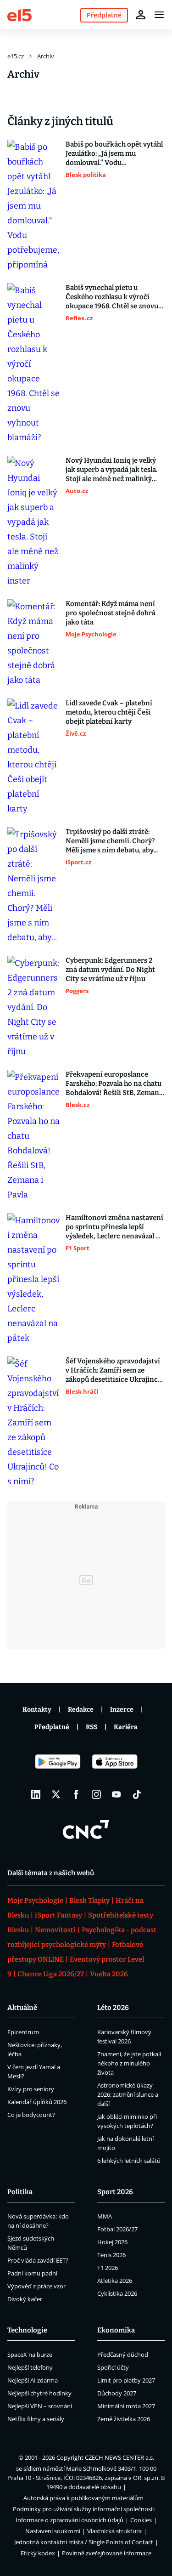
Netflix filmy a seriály (36, 2419)
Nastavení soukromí (53, 2531)
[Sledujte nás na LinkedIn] (36, 1794)
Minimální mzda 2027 (126, 2406)
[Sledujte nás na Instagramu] (96, 1794)
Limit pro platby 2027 (126, 2380)
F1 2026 (108, 2268)
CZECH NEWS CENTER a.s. (119, 2457)
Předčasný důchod (123, 2355)
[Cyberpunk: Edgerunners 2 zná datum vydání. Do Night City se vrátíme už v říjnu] (34, 1007)
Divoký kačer (25, 2299)
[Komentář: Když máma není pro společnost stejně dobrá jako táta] (34, 643)
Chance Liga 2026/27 (51, 1974)
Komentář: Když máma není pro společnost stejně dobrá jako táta (111, 613)
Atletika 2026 (115, 2281)
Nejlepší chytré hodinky (39, 2393)
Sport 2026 (115, 2192)
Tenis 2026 (111, 2255)
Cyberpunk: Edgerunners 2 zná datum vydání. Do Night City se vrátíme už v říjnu (110, 970)
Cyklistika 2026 (117, 2293)
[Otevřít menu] (159, 15)
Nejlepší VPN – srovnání (40, 2406)
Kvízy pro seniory (31, 2089)
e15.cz (16, 56)
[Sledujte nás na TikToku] (137, 1794)
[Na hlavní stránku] (19, 14)
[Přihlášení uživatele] (141, 15)
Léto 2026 (113, 2008)
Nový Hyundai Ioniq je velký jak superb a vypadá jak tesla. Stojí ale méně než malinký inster (111, 470)
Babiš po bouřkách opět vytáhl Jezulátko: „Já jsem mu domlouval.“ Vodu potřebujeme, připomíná (114, 154)
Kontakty (37, 1710)
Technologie (27, 2330)
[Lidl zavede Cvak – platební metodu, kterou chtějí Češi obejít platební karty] (34, 757)
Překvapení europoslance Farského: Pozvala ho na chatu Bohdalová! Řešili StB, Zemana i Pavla (114, 1084)
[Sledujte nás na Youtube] (117, 1794)
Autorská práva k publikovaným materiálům (83, 2498)
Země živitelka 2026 (124, 2419)
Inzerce (122, 1710)
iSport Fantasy (58, 1915)
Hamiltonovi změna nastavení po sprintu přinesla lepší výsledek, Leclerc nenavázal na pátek (115, 1227)
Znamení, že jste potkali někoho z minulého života (129, 2063)
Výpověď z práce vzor (36, 2286)
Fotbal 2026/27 (117, 2229)
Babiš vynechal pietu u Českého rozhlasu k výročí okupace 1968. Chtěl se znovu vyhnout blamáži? (112, 297)
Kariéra (126, 1727)
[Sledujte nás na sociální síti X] (56, 1794)
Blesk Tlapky (89, 1901)
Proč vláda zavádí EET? (38, 2260)
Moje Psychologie (35, 1901)
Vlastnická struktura (114, 2531)
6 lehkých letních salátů (129, 2161)
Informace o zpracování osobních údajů (69, 2520)
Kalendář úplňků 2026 (37, 2102)
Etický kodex (38, 2553)
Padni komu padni (32, 2273)
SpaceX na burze (30, 2355)
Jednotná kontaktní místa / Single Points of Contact (84, 2542)
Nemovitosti (55, 1930)
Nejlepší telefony (30, 2367)
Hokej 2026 (112, 2242)
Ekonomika (116, 2330)
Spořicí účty (113, 2367)
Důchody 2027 (117, 2393)
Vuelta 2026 (109, 1974)
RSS (92, 1727)
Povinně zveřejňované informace (107, 2553)
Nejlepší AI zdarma (33, 2380)
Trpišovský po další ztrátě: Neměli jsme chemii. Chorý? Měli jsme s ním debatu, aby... (112, 841)
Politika (20, 2192)
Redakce (81, 1710)
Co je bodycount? (31, 2115)
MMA (105, 2216)
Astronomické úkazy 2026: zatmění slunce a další (128, 2094)
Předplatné (52, 1727)
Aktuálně (22, 2008)
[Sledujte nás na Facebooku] (76, 1794)
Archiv (46, 56)
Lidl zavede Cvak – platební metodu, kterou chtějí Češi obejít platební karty (109, 712)
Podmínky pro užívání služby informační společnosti (84, 2509)
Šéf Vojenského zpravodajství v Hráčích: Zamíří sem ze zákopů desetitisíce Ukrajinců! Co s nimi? (115, 1370)
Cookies (141, 2520)
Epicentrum (23, 2032)
